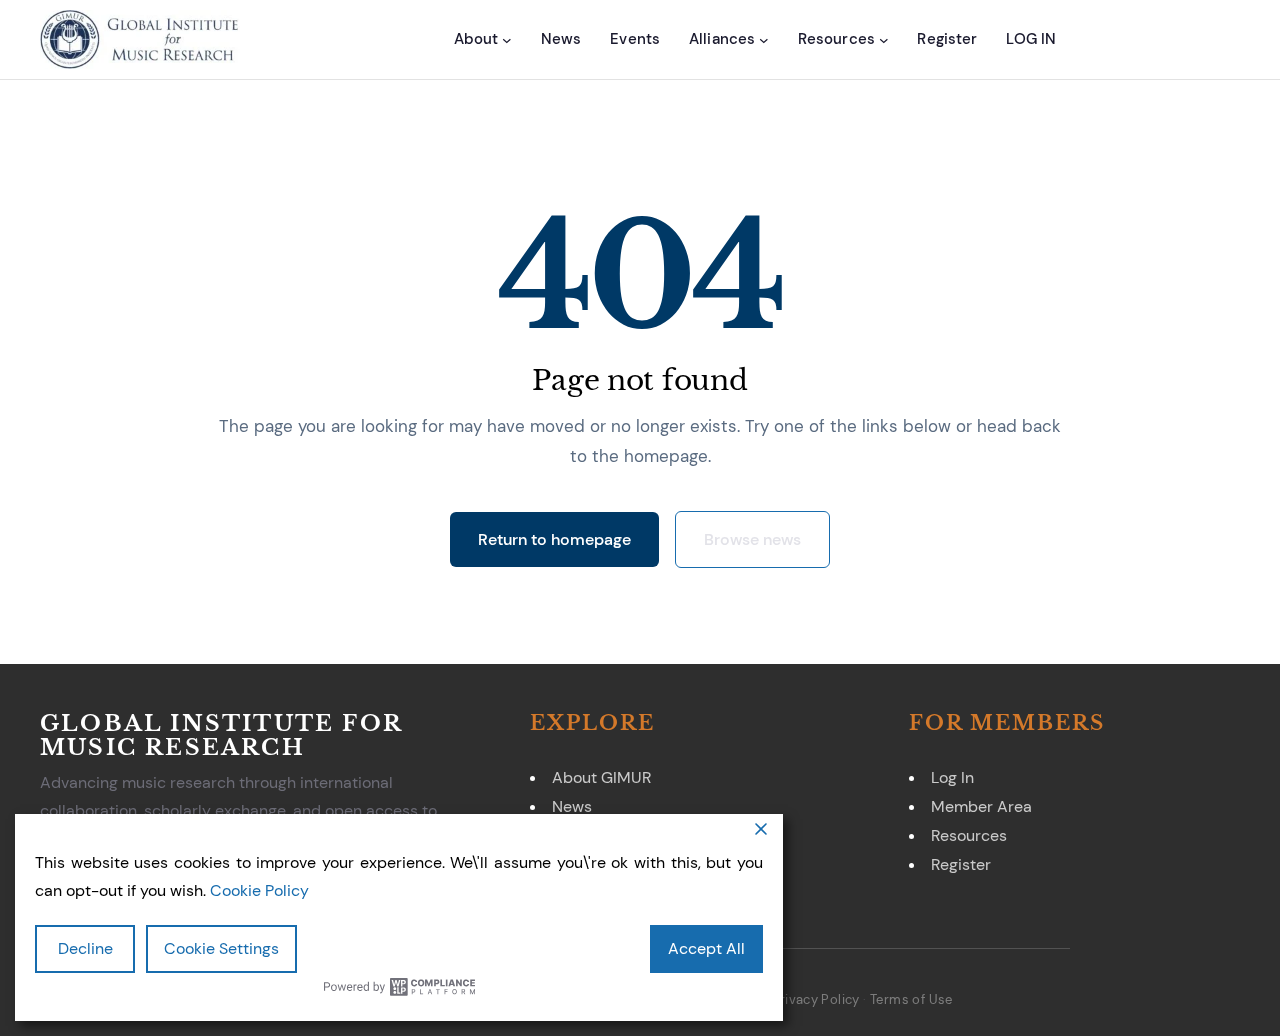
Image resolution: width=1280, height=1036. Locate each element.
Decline (85, 948)
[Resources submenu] (884, 39)
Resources (969, 835)
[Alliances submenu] (764, 39)
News (572, 806)
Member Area (981, 806)
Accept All (706, 948)
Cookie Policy (259, 890)
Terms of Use (911, 999)
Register (961, 864)
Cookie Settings (221, 948)
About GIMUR (601, 777)
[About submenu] (507, 39)
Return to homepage (554, 539)
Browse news (752, 539)
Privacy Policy (815, 999)
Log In (952, 777)
